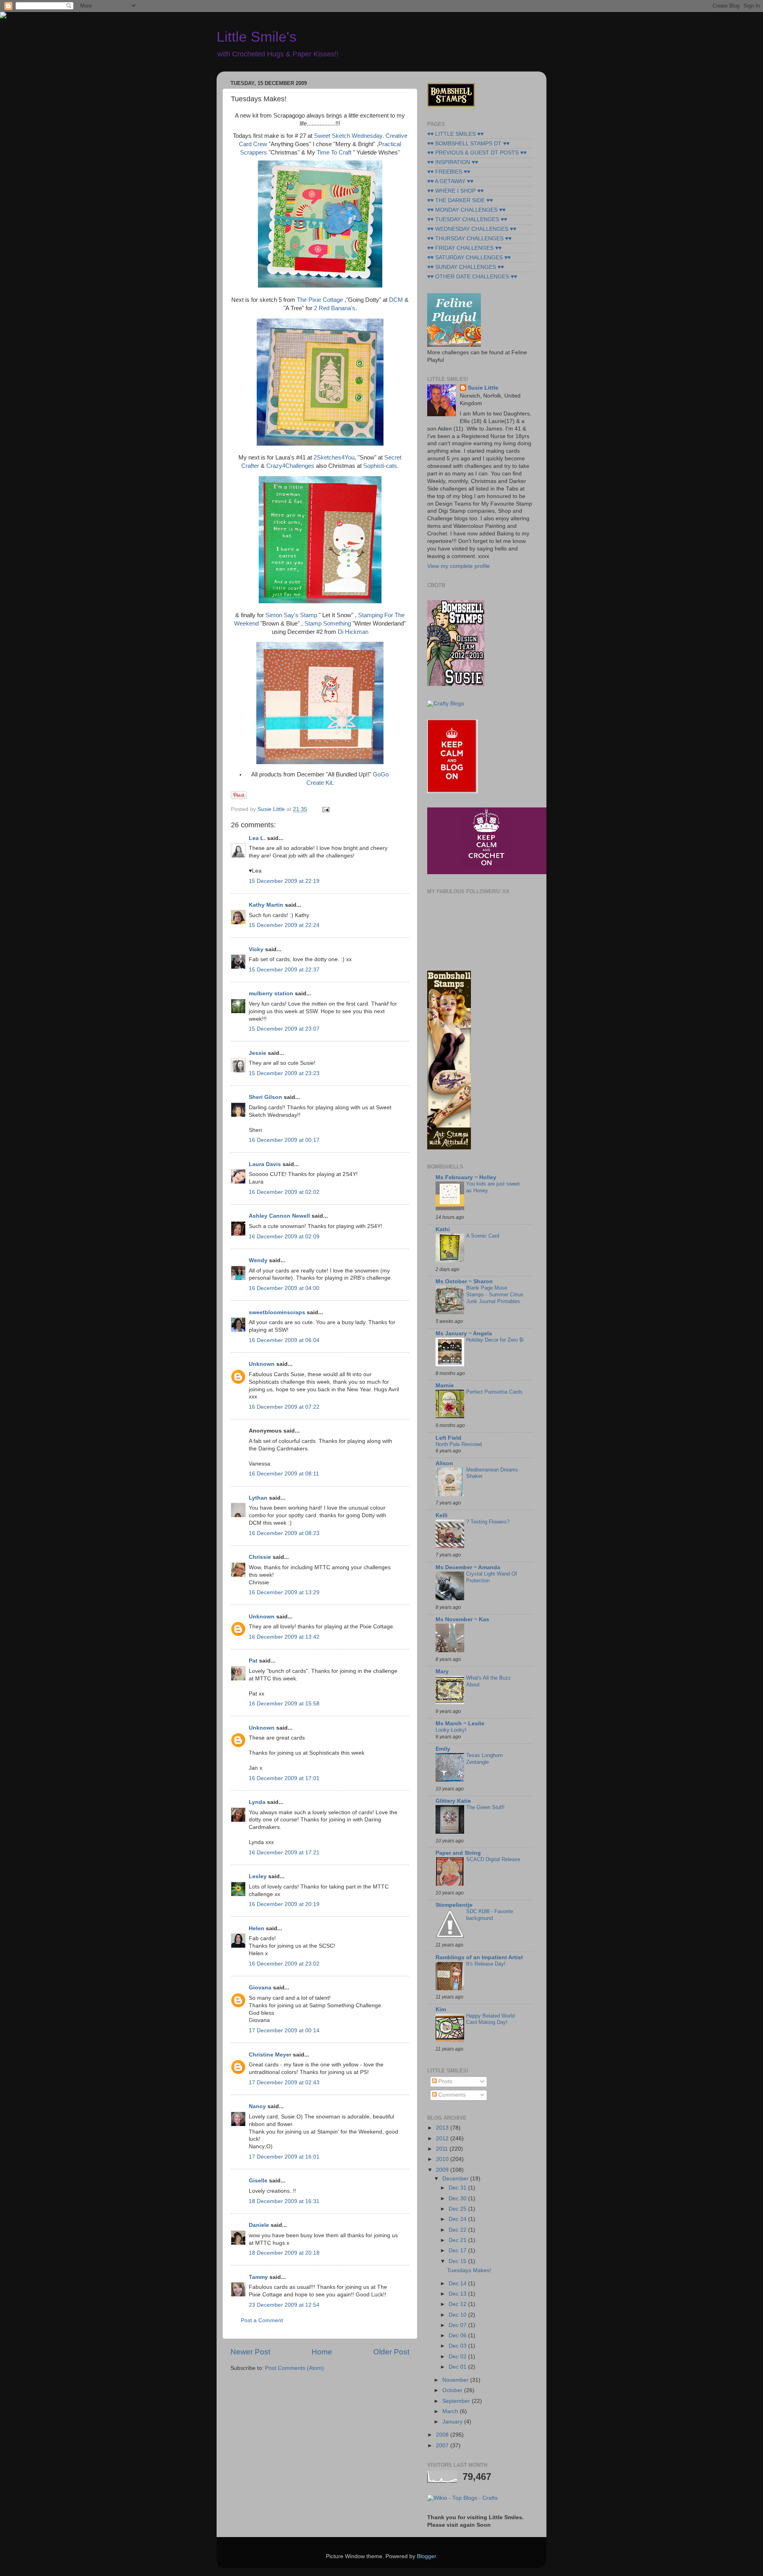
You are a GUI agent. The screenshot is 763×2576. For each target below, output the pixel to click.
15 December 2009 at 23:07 (284, 1029)
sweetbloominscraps (277, 1312)
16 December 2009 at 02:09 (284, 1237)
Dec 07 (458, 2325)
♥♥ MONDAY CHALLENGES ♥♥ (466, 210)
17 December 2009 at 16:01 (284, 2157)
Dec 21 (458, 2240)
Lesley (258, 1876)
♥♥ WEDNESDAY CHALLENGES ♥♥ (472, 229)
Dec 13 (458, 2294)
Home (322, 2352)
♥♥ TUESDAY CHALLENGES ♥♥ (467, 219)
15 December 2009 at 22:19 (284, 881)
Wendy (258, 1260)
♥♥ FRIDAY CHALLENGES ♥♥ (464, 248)
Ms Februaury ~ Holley (466, 1177)
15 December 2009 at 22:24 (284, 925)
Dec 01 (458, 2367)
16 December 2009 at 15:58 (284, 1704)
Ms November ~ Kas (462, 1619)
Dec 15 (458, 2261)
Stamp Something (328, 624)
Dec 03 (458, 2346)
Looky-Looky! (451, 1730)
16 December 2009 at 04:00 (284, 1288)
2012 (443, 2139)
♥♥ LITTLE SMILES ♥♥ (455, 134)
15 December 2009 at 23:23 (284, 1073)
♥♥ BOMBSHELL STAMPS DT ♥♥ (468, 144)
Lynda (257, 1802)
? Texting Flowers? (488, 1522)
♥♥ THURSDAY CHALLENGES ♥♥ (469, 238)
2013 (443, 2128)
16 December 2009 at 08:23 (284, 1533)
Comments (451, 2095)
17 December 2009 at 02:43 (284, 2083)
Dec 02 (458, 2357)
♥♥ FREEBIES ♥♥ (449, 172)
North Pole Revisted (459, 1444)
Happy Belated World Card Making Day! (490, 2019)
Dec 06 (458, 2336)
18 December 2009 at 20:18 (284, 2253)
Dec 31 (458, 2188)
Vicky (256, 949)
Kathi (443, 1229)
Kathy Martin (266, 905)
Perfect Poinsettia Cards (494, 1392)
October (453, 2390)
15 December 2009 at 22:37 (284, 970)
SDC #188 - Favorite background (490, 1915)
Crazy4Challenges (290, 466)
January (453, 2422)
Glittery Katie (453, 1801)
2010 (443, 2159)
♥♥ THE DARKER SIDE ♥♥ (460, 200)
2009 (443, 2170)
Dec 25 (458, 2209)
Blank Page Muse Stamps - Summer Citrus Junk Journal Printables (495, 1294)
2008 (443, 2435)
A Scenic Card (483, 1236)
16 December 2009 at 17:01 (284, 1778)
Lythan (258, 1498)
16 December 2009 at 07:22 (284, 1407)
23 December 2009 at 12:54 (284, 2305)
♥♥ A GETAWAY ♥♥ (450, 181)
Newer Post (250, 2352)
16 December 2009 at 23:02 (284, 1964)
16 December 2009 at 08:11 (284, 1474)
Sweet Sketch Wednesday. (349, 136)
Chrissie (260, 1557)
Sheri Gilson (265, 1097)
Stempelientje (454, 1905)
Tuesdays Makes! (469, 2270)
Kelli (442, 1515)
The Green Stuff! (485, 1807)
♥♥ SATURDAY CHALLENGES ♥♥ (469, 258)
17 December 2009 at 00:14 (284, 2030)
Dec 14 (458, 2283)
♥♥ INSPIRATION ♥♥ (453, 162)
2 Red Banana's (335, 308)
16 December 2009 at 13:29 (284, 1592)
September (457, 2401)
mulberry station (271, 994)
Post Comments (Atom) (294, 2368)
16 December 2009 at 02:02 (284, 1192)
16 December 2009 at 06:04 (284, 1340)
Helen (257, 1928)
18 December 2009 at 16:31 (284, 2201)
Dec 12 (458, 2304)
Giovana (261, 1988)
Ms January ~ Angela (464, 1333)
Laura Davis (265, 1164)
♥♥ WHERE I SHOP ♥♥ (455, 191)
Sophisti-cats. (381, 466)
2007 (443, 2446)
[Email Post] (324, 809)
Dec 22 (458, 2230)
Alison (444, 1463)
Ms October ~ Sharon (464, 1281)
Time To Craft (334, 153)
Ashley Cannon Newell (279, 1216)
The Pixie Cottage (320, 300)
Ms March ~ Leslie (460, 1723)
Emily (443, 1749)
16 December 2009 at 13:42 (284, 1637)
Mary (442, 1671)
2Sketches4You (334, 458)
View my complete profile (459, 566)
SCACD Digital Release (493, 1859)
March (451, 2411)
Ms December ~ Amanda (468, 1567)
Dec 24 (458, 2219)
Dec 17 (458, 2251)
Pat (253, 1661)
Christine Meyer (270, 2055)
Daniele (259, 2225)
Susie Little (483, 388)
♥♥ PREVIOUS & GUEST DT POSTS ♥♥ (477, 153)
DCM (396, 300)
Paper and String (458, 1853)
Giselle (258, 2181)
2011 (443, 2149)
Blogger (426, 2556)
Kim (441, 2009)
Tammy (258, 2277)
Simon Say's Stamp (292, 615)
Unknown (262, 1364)
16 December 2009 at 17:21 (284, 1853)
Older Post (391, 2352)
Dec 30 (458, 2198)
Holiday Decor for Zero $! (495, 1340)
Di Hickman (353, 632)
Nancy (257, 2106)
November (456, 2380)
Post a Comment (262, 2320)
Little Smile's (257, 37)
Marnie (445, 1386)
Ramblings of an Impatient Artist (479, 1957)
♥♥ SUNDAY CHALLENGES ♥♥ (466, 267)
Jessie (258, 1053)
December (456, 2179)
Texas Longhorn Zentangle (484, 1759)
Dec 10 (458, 2315)
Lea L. (257, 838)
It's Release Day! (486, 1964)
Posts (444, 2081)
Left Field (448, 1438)
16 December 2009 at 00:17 (284, 1140)
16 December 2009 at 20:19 (284, 1904)
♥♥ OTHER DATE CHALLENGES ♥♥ (472, 277)
